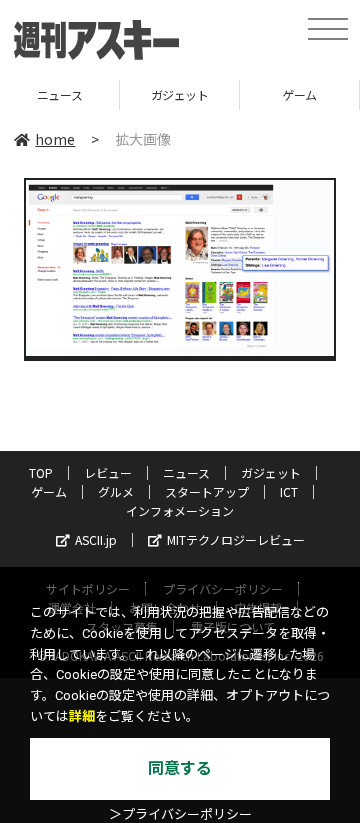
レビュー (108, 472)
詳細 (82, 716)
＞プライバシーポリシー (180, 814)
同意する (180, 768)
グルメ (116, 491)
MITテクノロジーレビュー (236, 539)
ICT (289, 491)
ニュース (186, 472)
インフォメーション (180, 510)
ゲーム (281, 94)
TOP (41, 472)
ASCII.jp (96, 539)
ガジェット (161, 94)
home (55, 139)
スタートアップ (207, 491)
